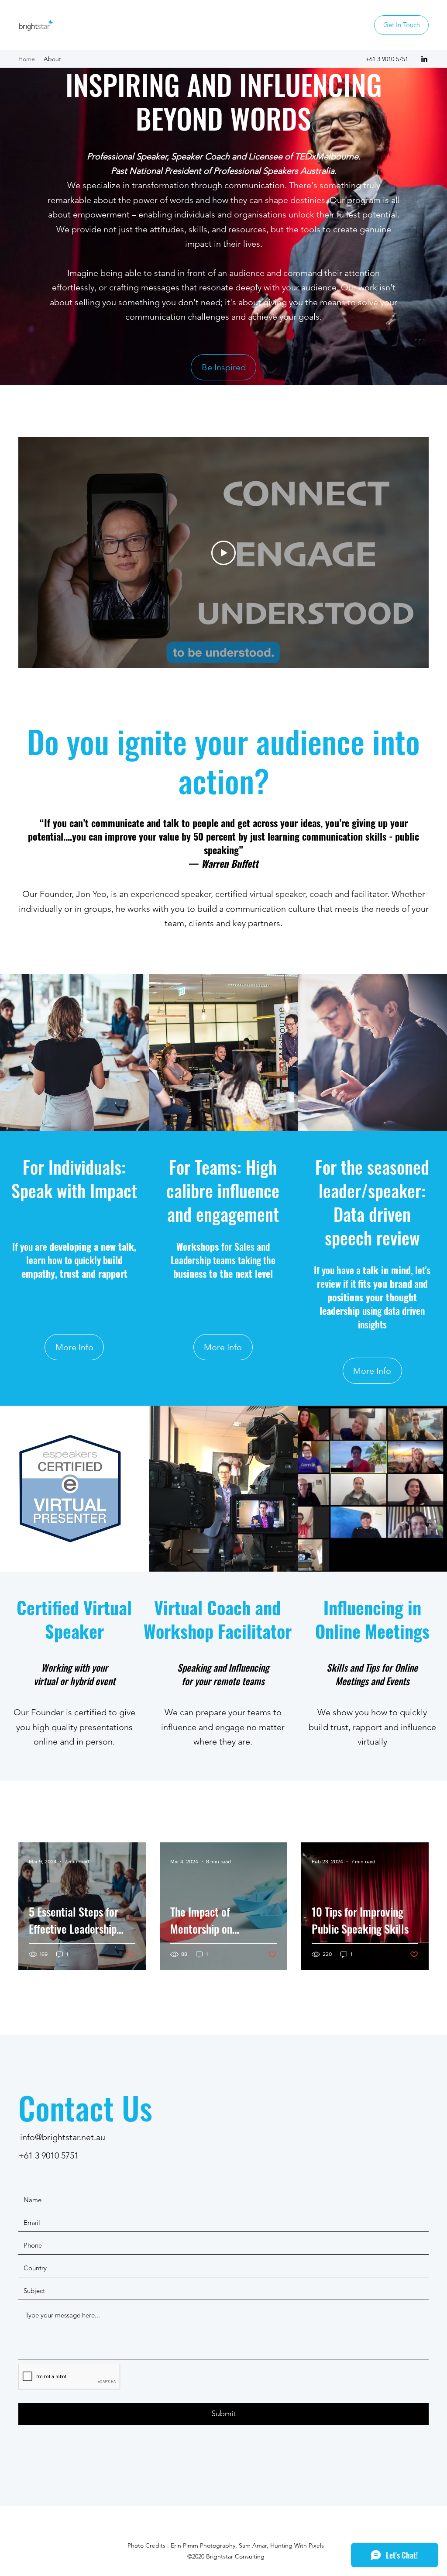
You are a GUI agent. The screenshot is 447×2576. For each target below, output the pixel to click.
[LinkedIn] (424, 59)
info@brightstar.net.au (63, 2137)
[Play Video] (223, 553)
